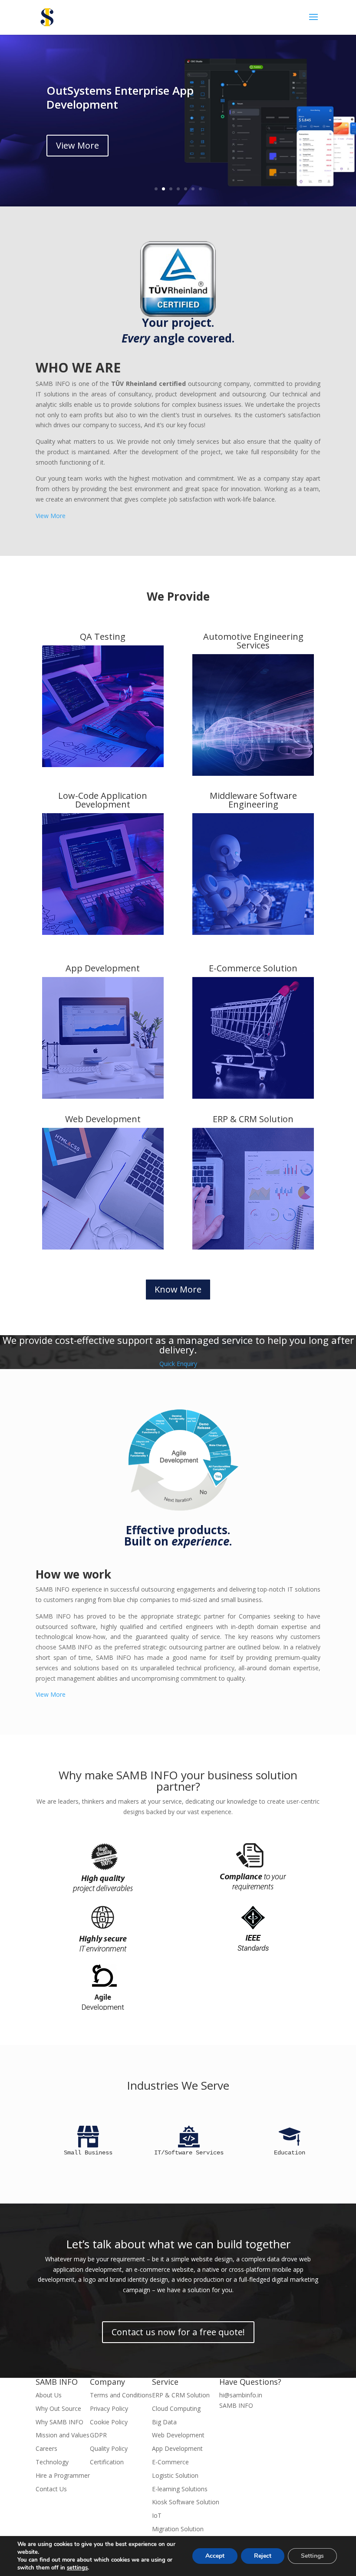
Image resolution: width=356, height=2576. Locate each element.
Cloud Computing (176, 2408)
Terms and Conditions (121, 2395)
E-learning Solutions (180, 2489)
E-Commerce (170, 2462)
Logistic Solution (175, 2475)
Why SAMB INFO (59, 2422)
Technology (52, 2462)
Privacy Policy (109, 2408)
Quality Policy (109, 2448)
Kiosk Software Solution (186, 2502)
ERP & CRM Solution (253, 1119)
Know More (178, 1289)
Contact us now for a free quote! (178, 2332)
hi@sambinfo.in (241, 2395)
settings (77, 2568)
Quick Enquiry (178, 1364)
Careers (46, 2448)
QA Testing (103, 637)
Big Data (164, 2422)
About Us (49, 2395)
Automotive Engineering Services (253, 641)
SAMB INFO (236, 2405)
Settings (312, 2556)
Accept (215, 2556)
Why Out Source (58, 2408)
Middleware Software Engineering (253, 800)
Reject (263, 2556)
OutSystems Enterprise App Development (120, 97)
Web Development (103, 1119)
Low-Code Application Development (103, 800)
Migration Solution (178, 2529)
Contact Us (51, 2489)
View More (77, 145)
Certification (107, 2462)
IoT (157, 2515)
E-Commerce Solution (253, 968)
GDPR (98, 2435)
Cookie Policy (109, 2422)
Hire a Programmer (63, 2475)
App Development (103, 968)
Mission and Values (63, 2435)
